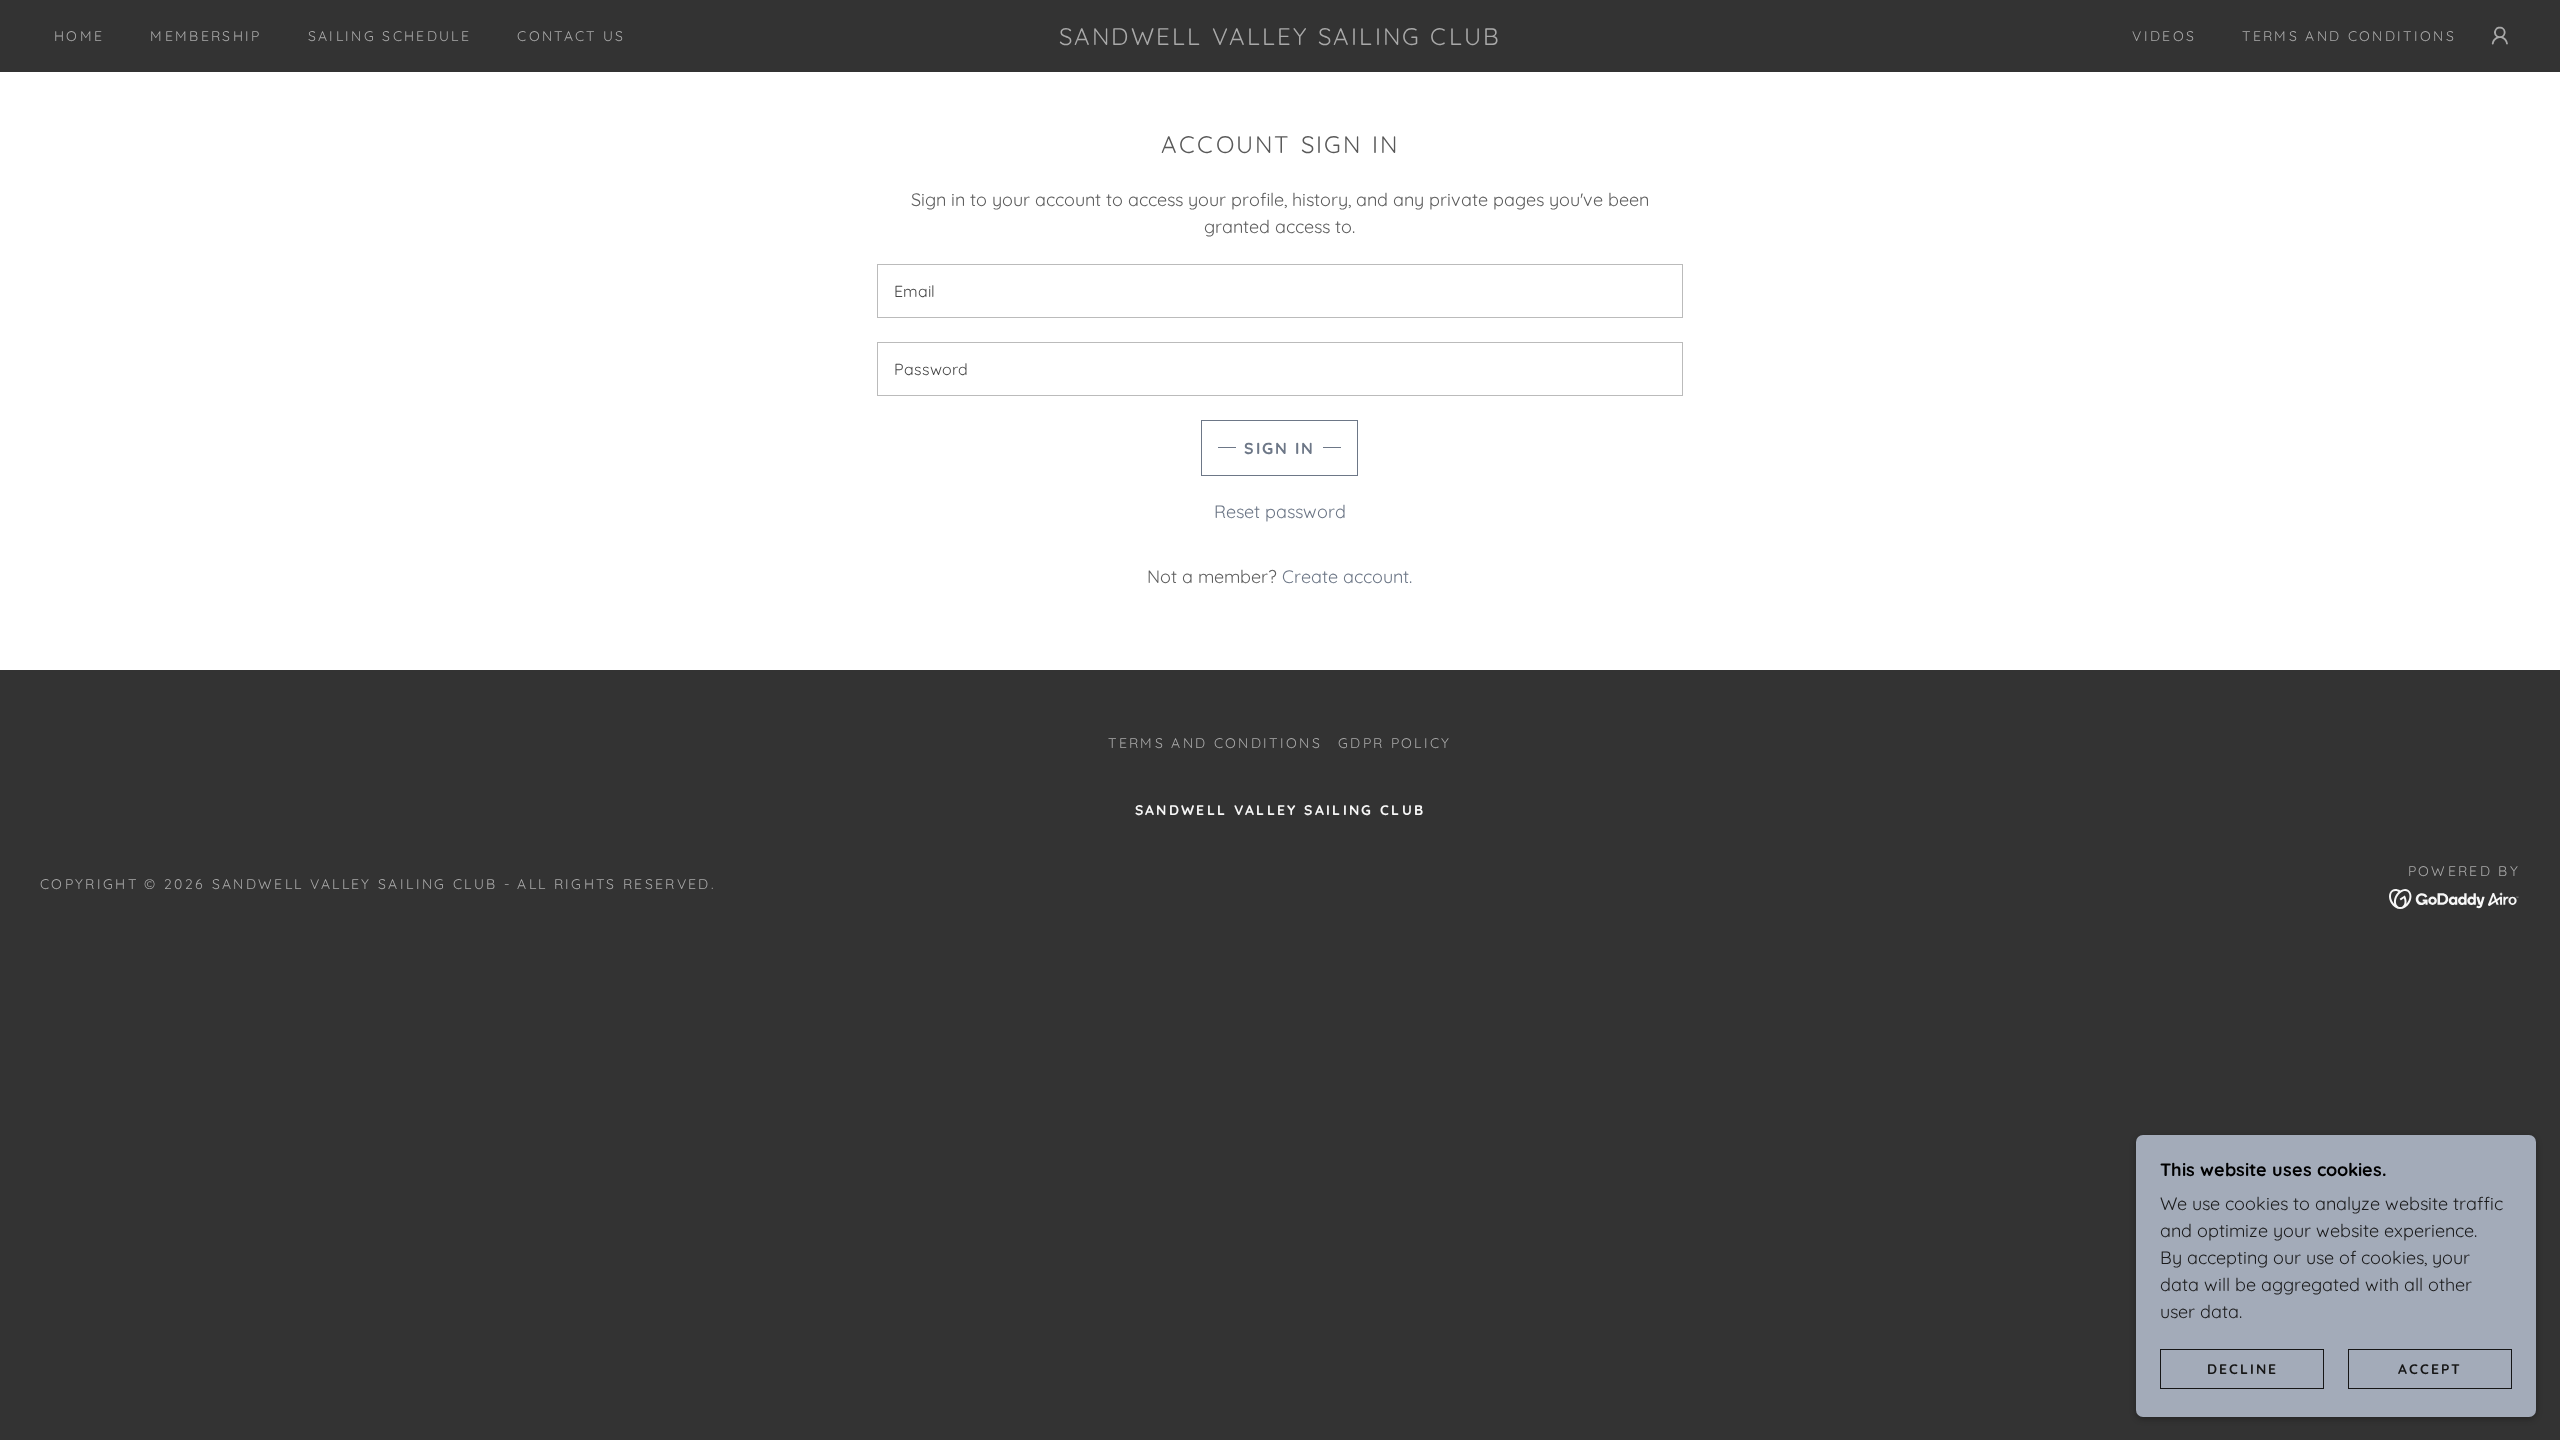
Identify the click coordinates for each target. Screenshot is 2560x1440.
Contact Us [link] (571, 36)
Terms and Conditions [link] (2349, 36)
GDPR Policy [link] (1395, 743)
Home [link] (79, 36)
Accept (2430, 1368)
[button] (2500, 36)
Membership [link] (205, 36)
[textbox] (1279, 291)
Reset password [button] (1280, 511)
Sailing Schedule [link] (389, 36)
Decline (2242, 1368)
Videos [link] (2164, 36)
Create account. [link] (1347, 576)
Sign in (1279, 448)
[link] (1280, 38)
